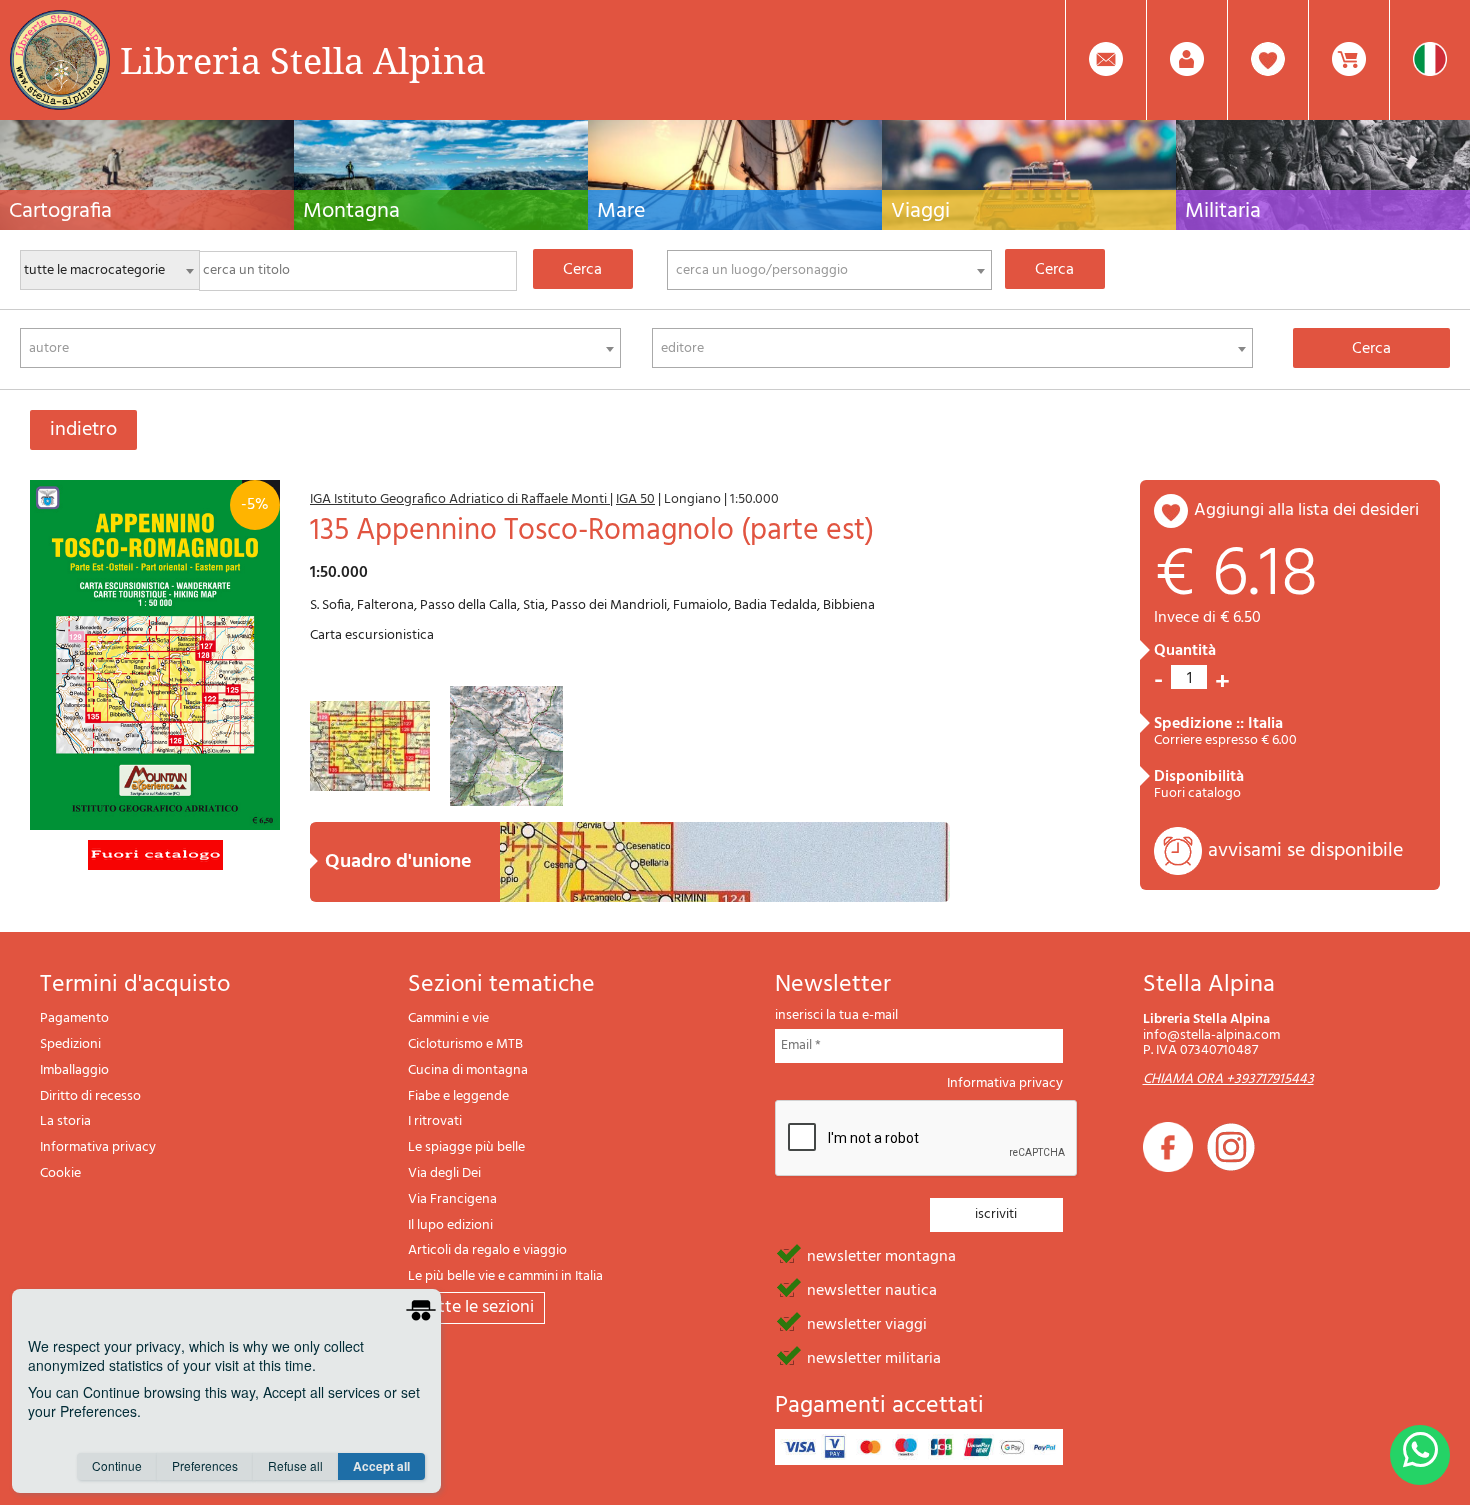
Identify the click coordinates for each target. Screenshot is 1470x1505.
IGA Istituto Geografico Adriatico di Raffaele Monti (460, 499)
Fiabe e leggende (458, 1096)
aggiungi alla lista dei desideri (1306, 510)
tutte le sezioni (476, 1307)
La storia (65, 1121)
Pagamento (74, 1018)
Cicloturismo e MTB (465, 1044)
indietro (83, 430)
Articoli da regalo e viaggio (487, 1250)
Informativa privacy (98, 1147)
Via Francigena (452, 1199)
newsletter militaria (874, 1357)
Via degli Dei (444, 1173)
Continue (117, 1465)
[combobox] (829, 270)
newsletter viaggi (867, 1323)
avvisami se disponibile (1305, 851)
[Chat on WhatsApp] (1420, 1455)
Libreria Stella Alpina (303, 60)
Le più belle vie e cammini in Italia (505, 1276)
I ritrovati (435, 1121)
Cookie (60, 1173)
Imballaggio (74, 1070)
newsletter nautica (872, 1289)
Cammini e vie (448, 1018)
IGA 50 (635, 499)
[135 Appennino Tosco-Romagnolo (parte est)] (155, 654)
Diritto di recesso (90, 1096)
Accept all (381, 1466)
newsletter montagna (881, 1255)
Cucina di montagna (468, 1070)
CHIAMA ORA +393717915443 (1228, 1079)
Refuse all (295, 1465)
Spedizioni (70, 1044)
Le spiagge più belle (466, 1147)
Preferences (205, 1465)
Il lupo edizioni (450, 1225)
